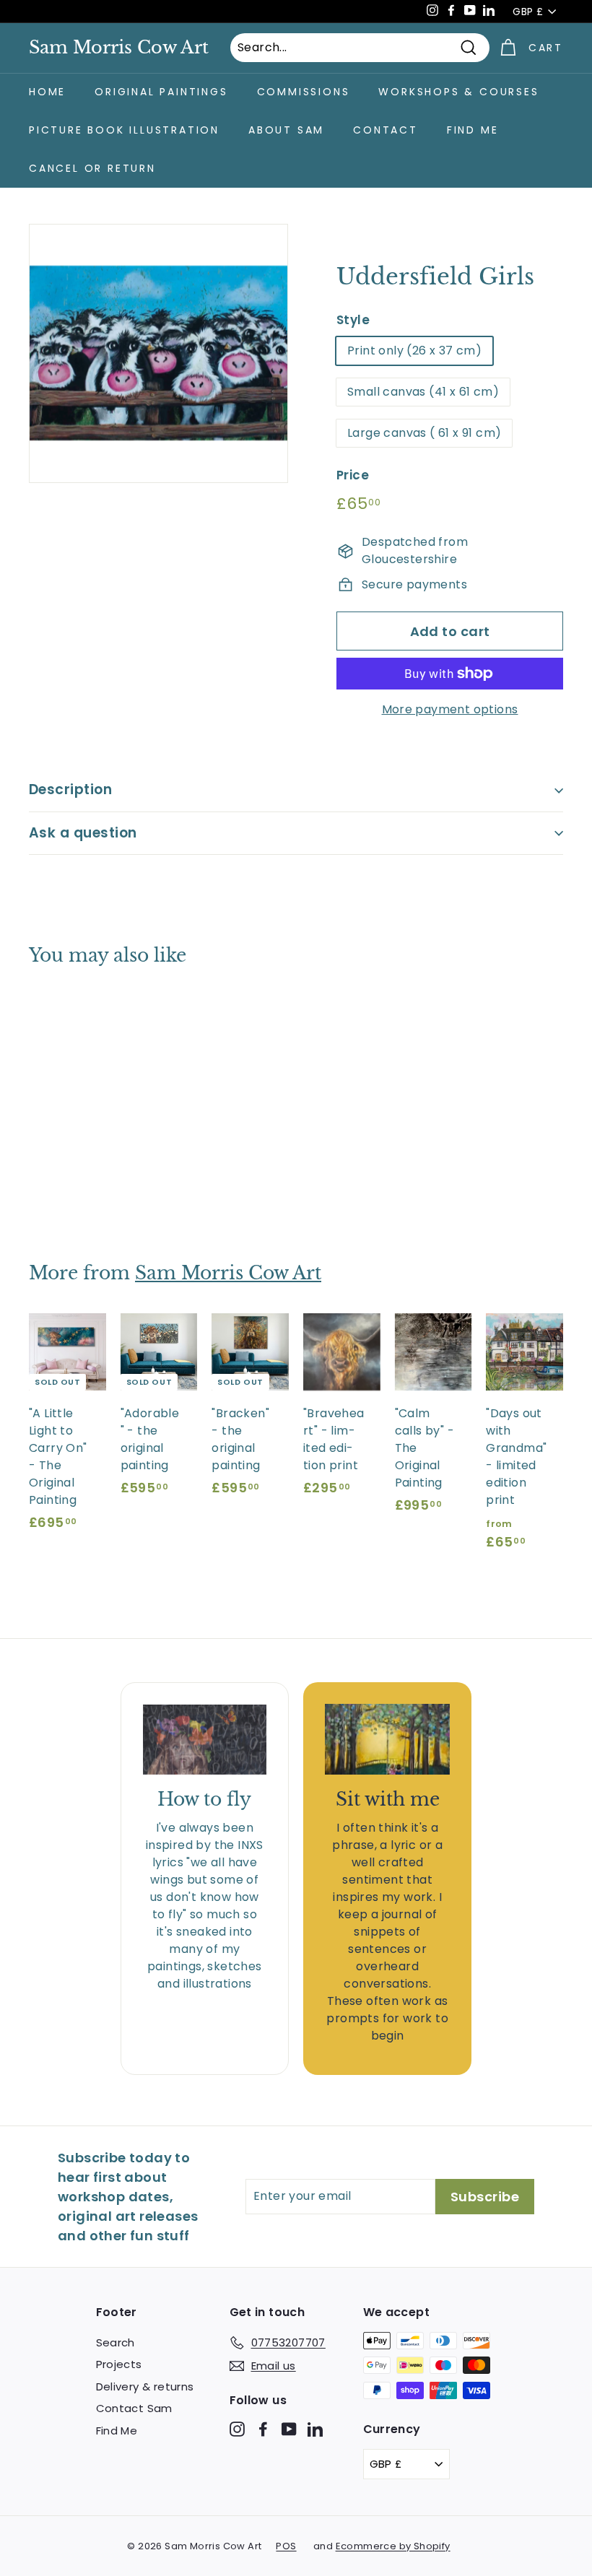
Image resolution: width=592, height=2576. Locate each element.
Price (353, 475)
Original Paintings (161, 92)
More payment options (450, 709)
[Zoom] (158, 353)
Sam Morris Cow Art (119, 48)
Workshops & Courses (458, 92)
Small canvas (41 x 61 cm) (423, 392)
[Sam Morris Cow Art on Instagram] (237, 2428)
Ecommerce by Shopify (393, 2546)
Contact (386, 130)
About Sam (286, 130)
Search (116, 2342)
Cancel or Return (92, 168)
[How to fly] (205, 1739)
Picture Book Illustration (124, 130)
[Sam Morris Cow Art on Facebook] (263, 2428)
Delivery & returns (145, 2386)
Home (47, 92)
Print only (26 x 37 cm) (414, 351)
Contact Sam (134, 2408)
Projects (119, 2364)
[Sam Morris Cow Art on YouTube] (289, 2428)
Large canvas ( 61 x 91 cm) (424, 433)
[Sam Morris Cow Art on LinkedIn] (315, 2428)
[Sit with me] (387, 1739)
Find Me (473, 130)
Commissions (304, 92)
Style (353, 320)
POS (286, 2546)
